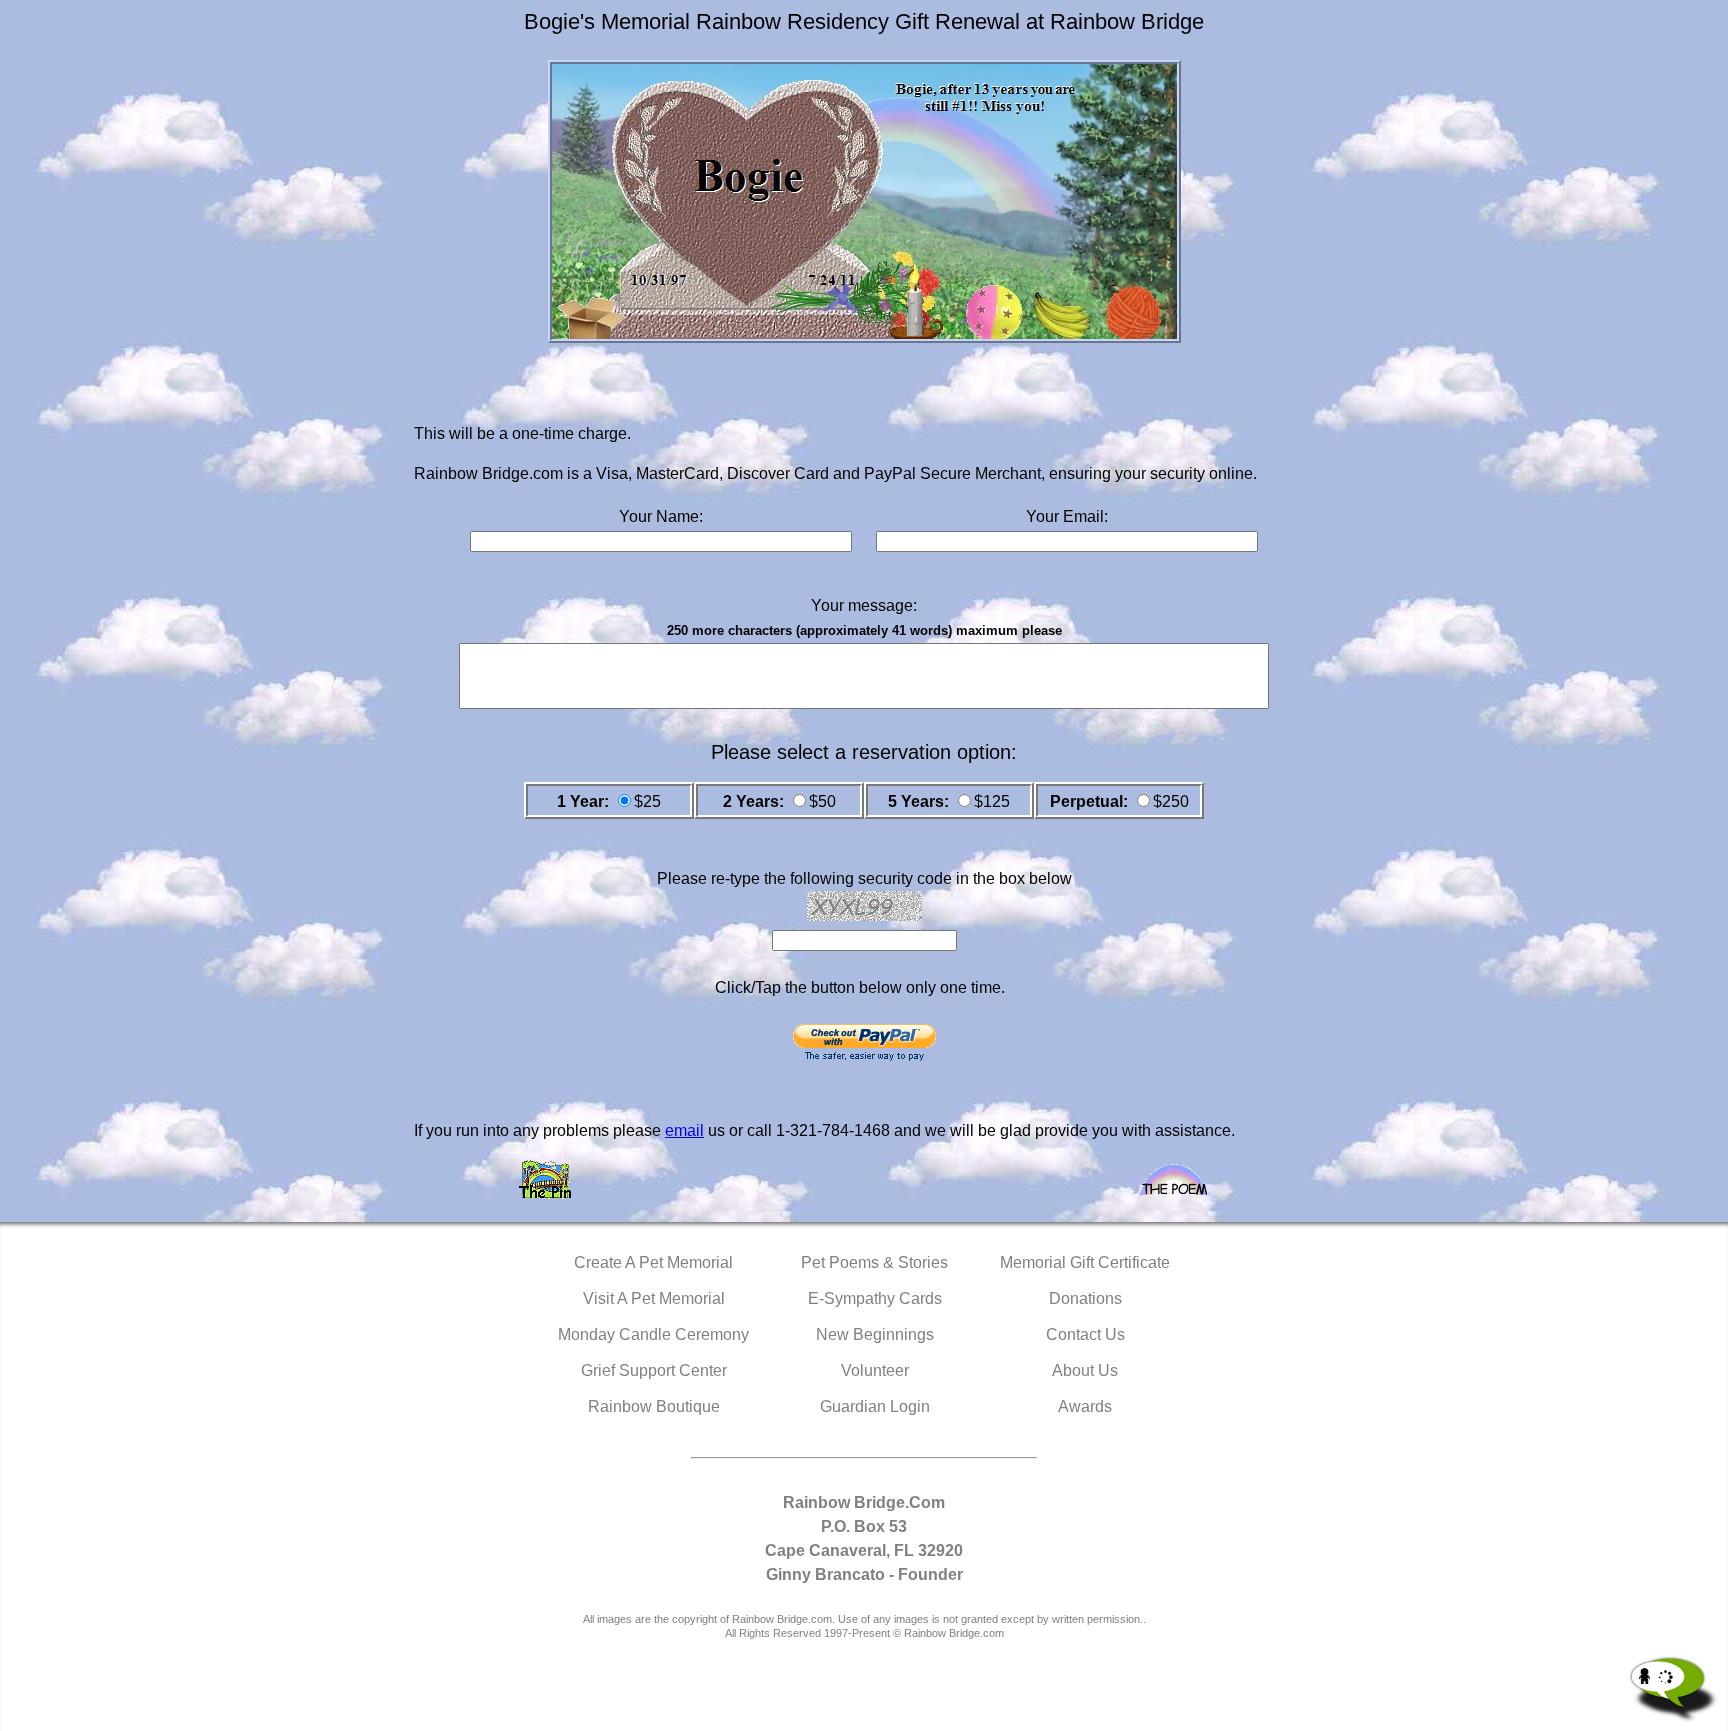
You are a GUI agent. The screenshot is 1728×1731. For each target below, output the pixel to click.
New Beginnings (875, 1334)
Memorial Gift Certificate (1085, 1262)
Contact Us (1085, 1334)
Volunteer (875, 1370)
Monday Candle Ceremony (653, 1334)
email (684, 1130)
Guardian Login (875, 1406)
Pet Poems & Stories (874, 1262)
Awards (1085, 1406)
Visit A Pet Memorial (654, 1298)
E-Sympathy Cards (875, 1298)
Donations (1085, 1298)
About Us (1085, 1370)
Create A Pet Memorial (653, 1262)
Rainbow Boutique (654, 1406)
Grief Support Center (654, 1370)
